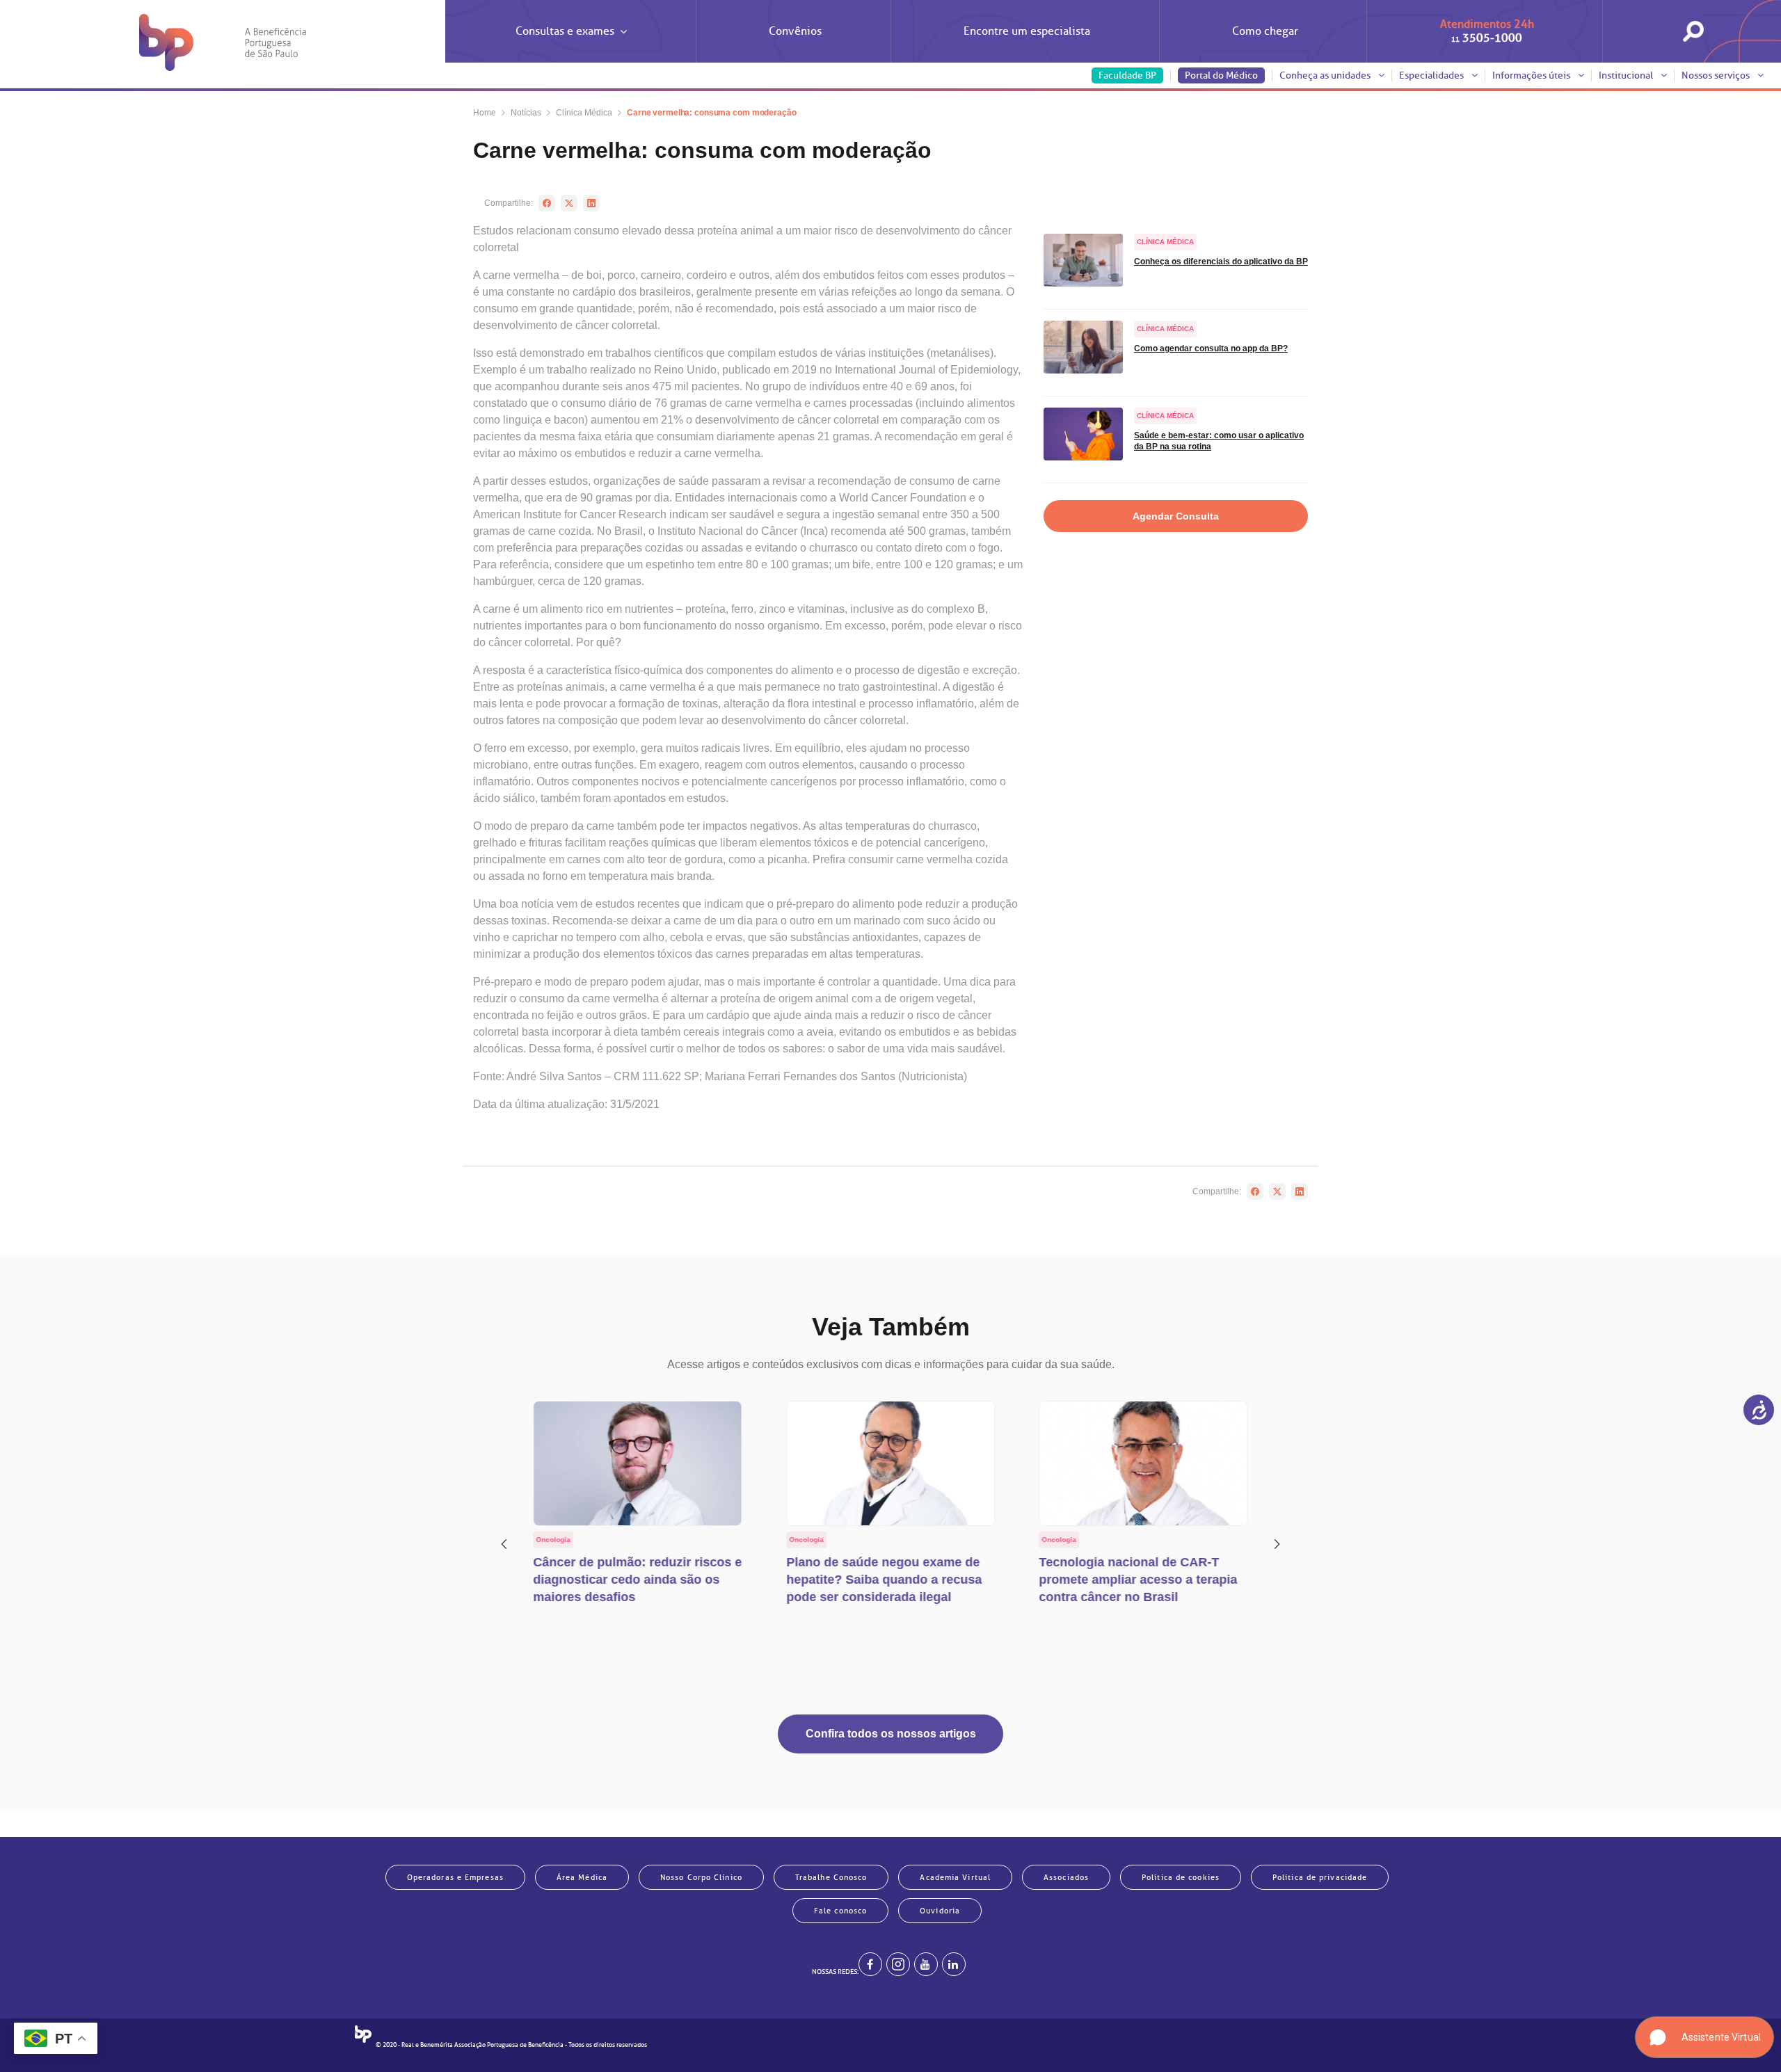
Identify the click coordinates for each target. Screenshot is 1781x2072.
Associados (1066, 1877)
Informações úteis (1532, 75)
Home (485, 113)
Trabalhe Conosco (831, 1877)
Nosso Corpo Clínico (701, 1877)
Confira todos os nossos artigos (891, 1734)
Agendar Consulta (1176, 516)
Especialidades (1432, 75)
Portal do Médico (1221, 75)
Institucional (1627, 75)
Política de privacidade (1320, 1877)
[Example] (898, 1964)
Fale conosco (840, 1911)
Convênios (795, 31)
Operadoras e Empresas (455, 1877)
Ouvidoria (940, 1911)
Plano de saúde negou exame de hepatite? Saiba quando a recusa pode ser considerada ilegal (884, 1580)
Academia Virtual (955, 1877)
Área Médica (582, 1877)
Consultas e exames (565, 31)
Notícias (526, 113)
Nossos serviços (1717, 75)
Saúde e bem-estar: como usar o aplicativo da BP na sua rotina (1219, 441)
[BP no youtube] (926, 1964)
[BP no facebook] (870, 1964)
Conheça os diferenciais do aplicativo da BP (1221, 262)
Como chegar (1265, 31)
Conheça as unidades (1326, 75)
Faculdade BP (1127, 75)
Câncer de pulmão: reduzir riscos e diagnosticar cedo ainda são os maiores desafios (638, 1580)
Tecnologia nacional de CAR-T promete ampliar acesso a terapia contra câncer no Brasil (1138, 1580)
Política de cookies (1181, 1877)
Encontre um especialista (1027, 31)
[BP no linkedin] (954, 1964)
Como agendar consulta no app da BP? (1211, 348)
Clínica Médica (584, 113)
